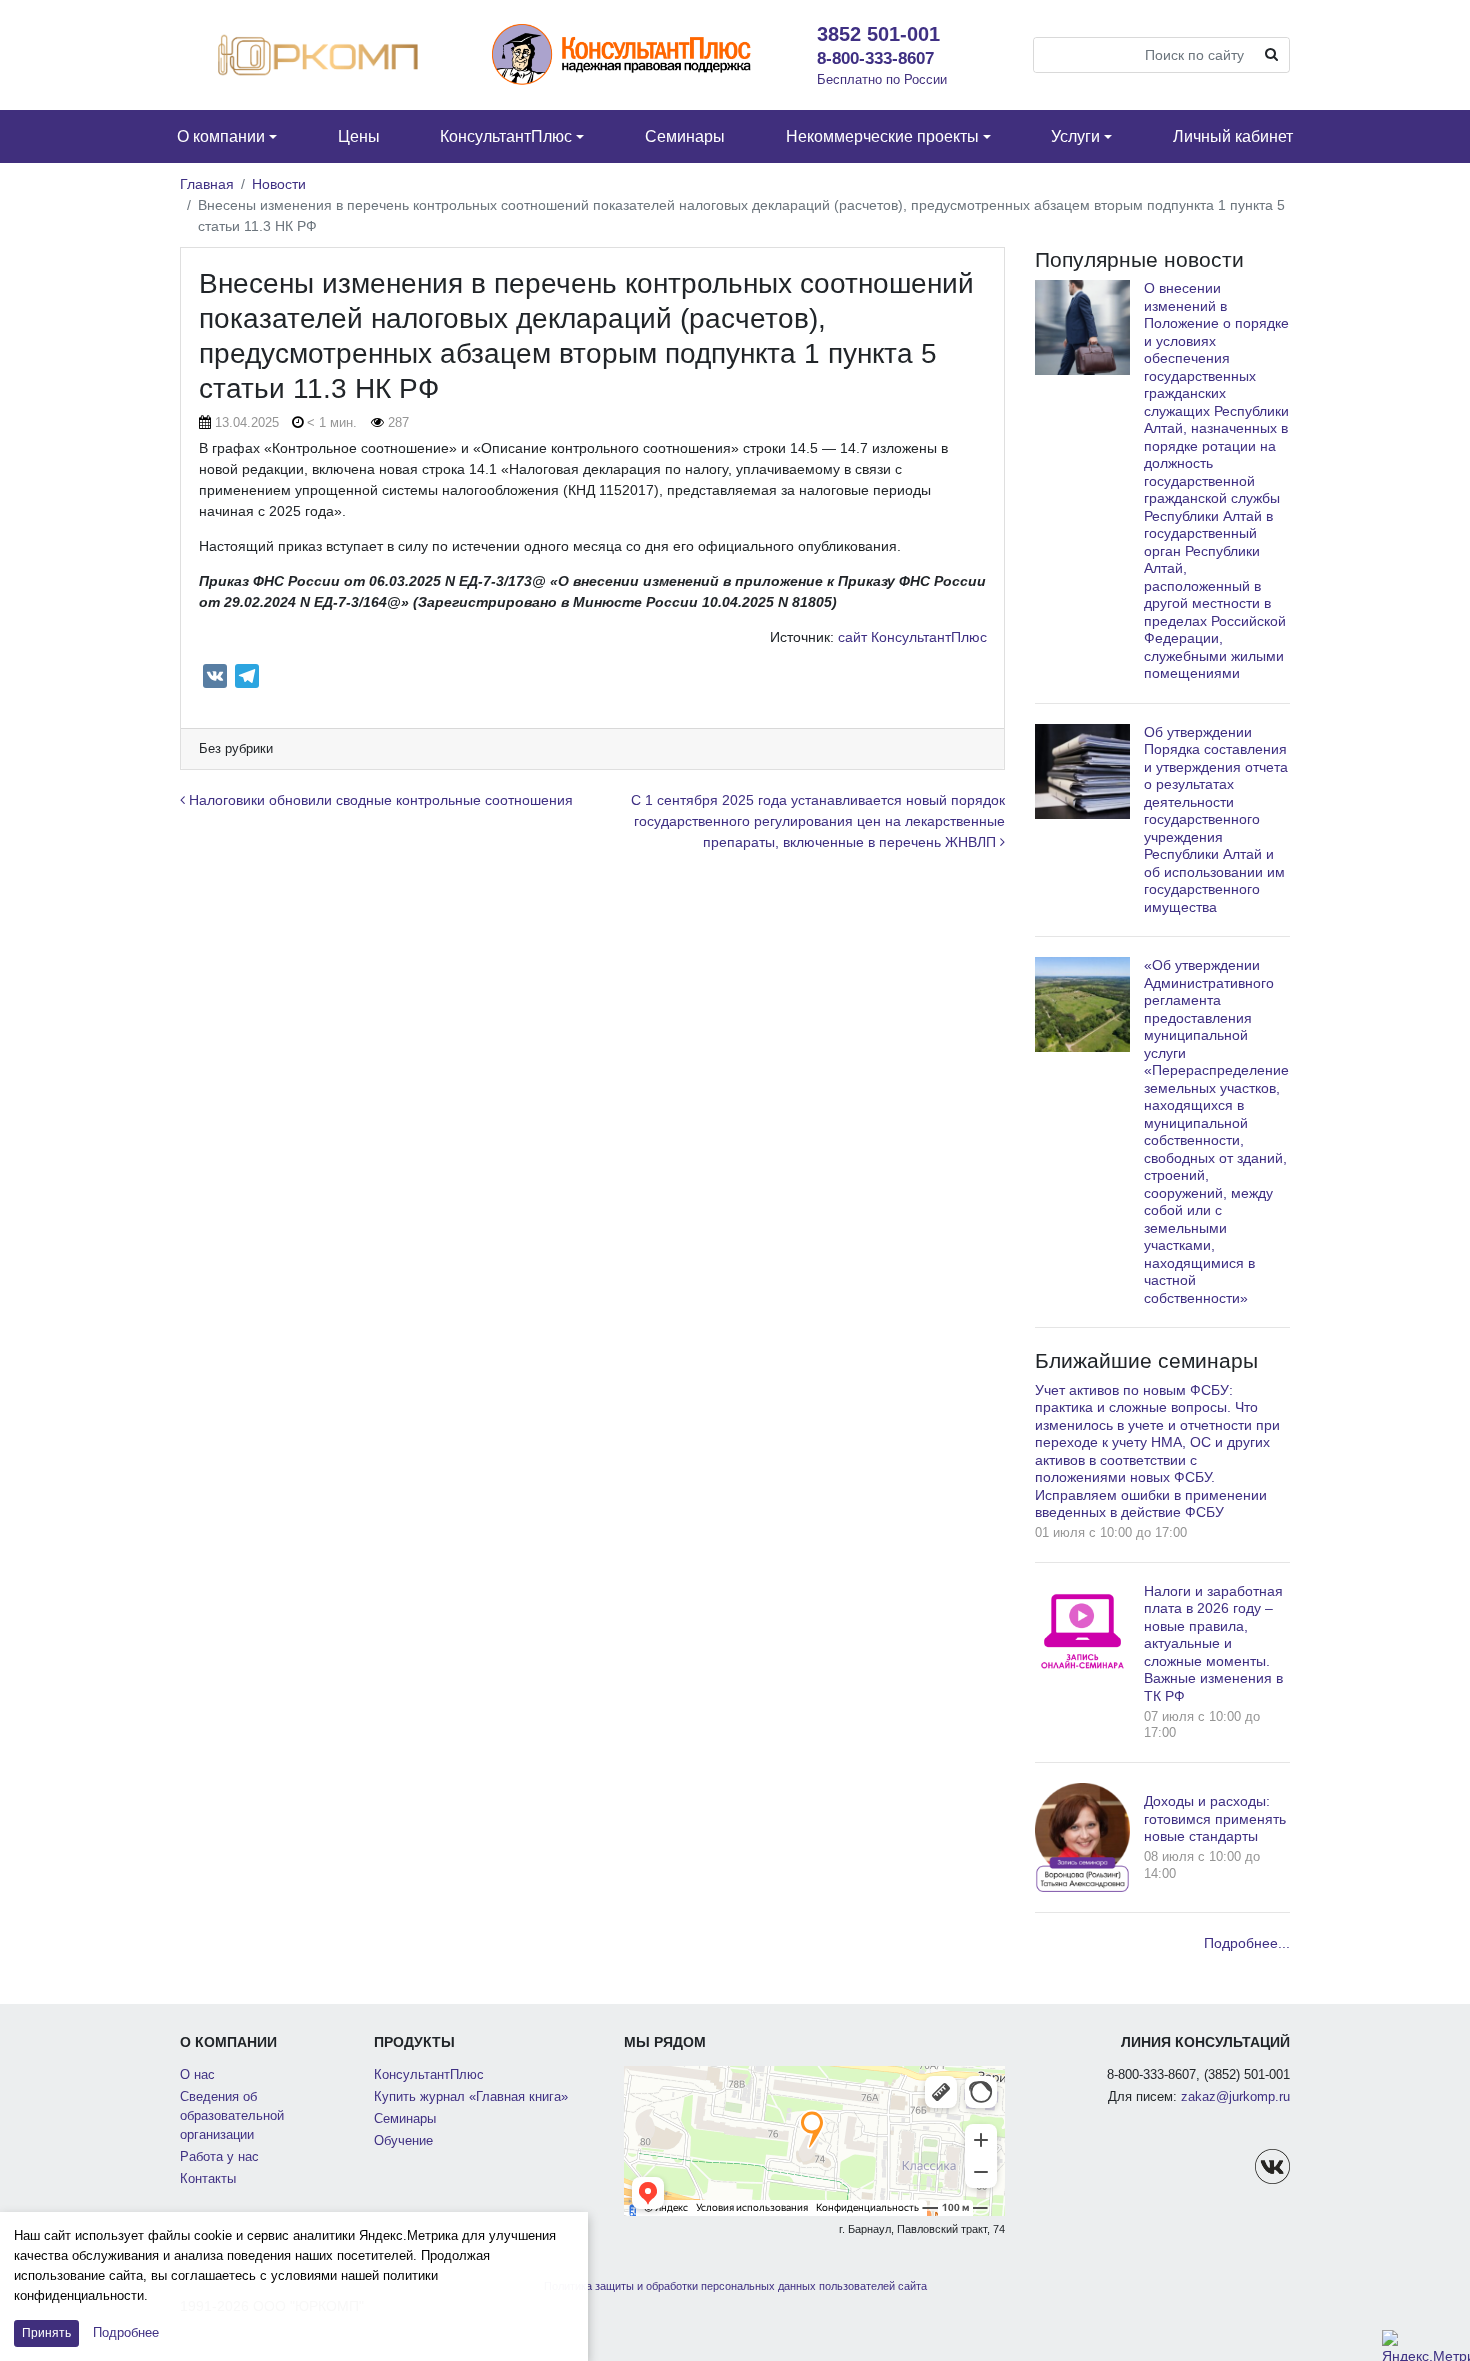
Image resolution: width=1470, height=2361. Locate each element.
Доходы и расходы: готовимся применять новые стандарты (1215, 1818)
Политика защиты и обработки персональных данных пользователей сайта (735, 2286)
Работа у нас (219, 2157)
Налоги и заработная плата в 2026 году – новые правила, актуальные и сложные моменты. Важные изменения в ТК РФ (1213, 1643)
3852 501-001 (878, 34)
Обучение (403, 2141)
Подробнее (126, 2332)
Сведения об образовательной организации (232, 2116)
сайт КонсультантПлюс (912, 637)
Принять (46, 2333)
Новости (279, 184)
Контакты (208, 2179)
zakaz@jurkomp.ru (1235, 2097)
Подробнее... (1247, 1943)
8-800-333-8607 (875, 58)
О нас (197, 2075)
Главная (207, 184)
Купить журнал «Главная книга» (471, 2097)
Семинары (405, 2119)
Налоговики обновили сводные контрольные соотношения (379, 800)
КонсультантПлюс (429, 2075)
